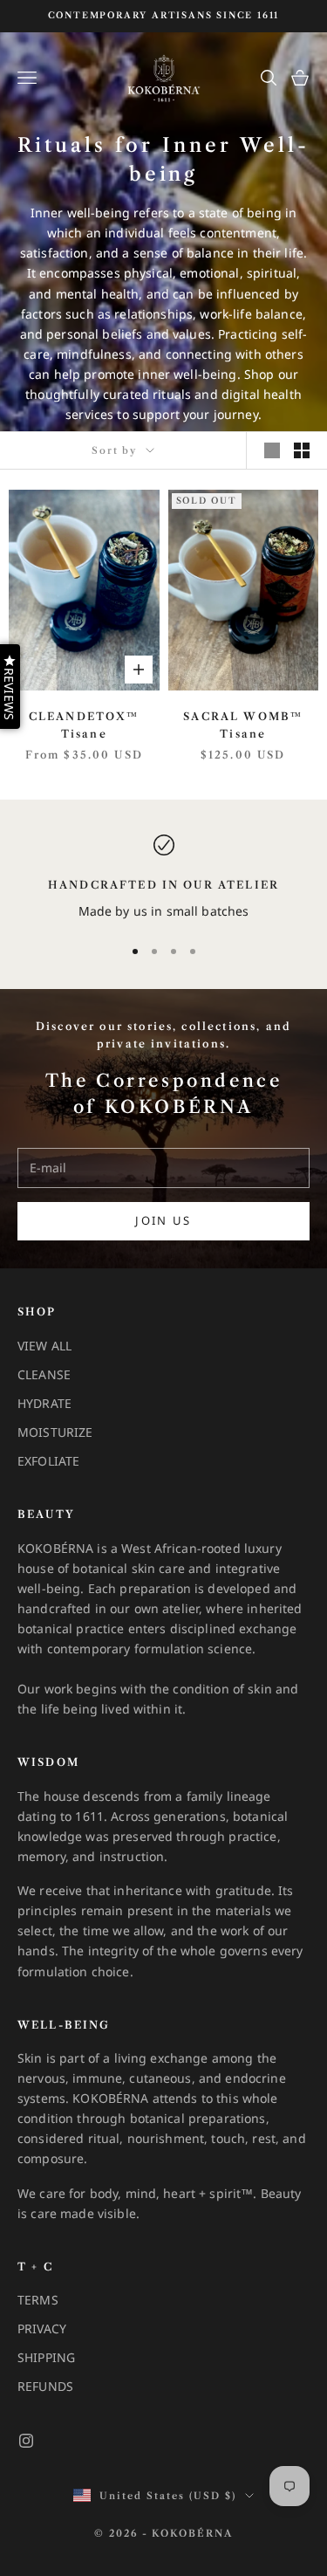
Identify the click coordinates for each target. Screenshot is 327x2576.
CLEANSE (44, 1374)
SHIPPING (46, 2357)
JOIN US (163, 1220)
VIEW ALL (44, 1346)
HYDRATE (44, 1403)
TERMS (38, 2300)
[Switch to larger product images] (272, 450)
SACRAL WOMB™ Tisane (243, 725)
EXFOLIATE (48, 1461)
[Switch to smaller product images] (302, 450)
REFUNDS (45, 2386)
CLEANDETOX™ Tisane (84, 725)
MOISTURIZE (55, 1432)
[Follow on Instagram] (26, 2441)
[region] (163, 878)
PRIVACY (42, 2329)
